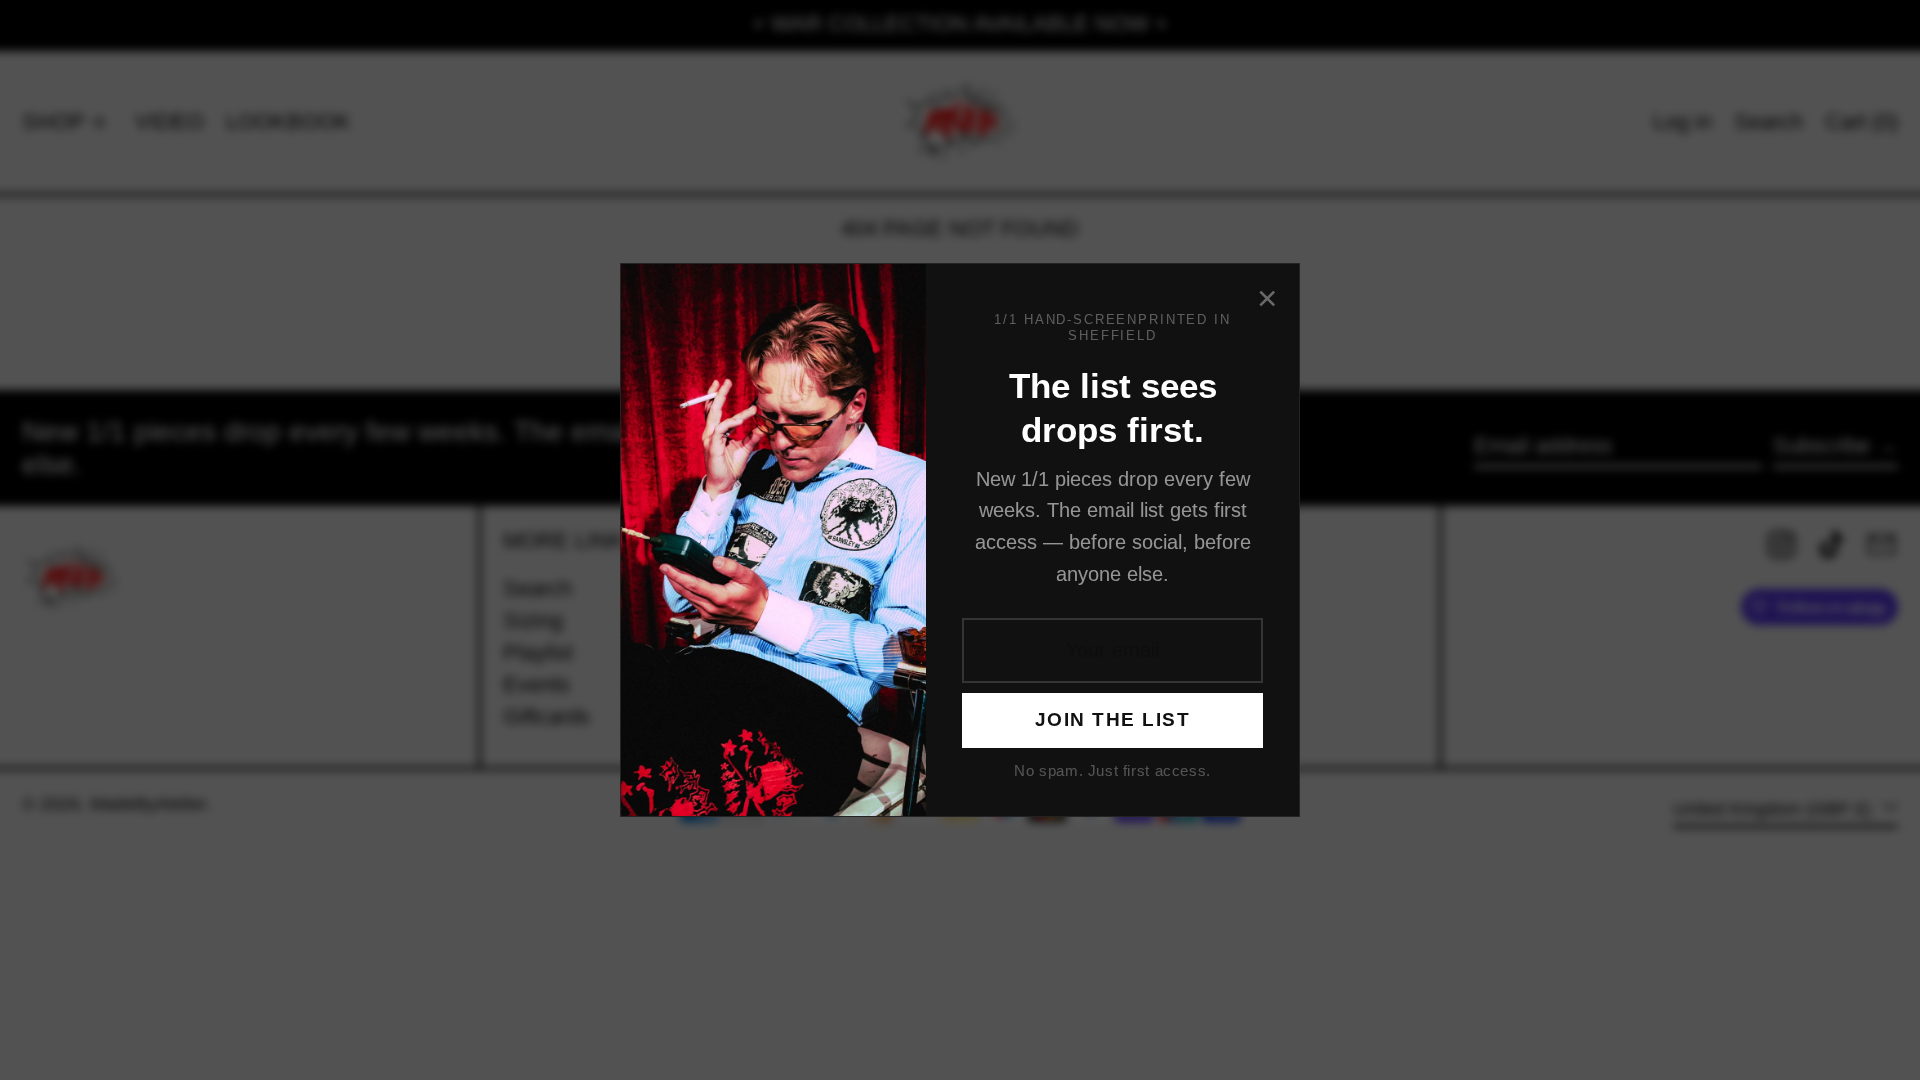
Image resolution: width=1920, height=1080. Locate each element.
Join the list (1112, 719)
